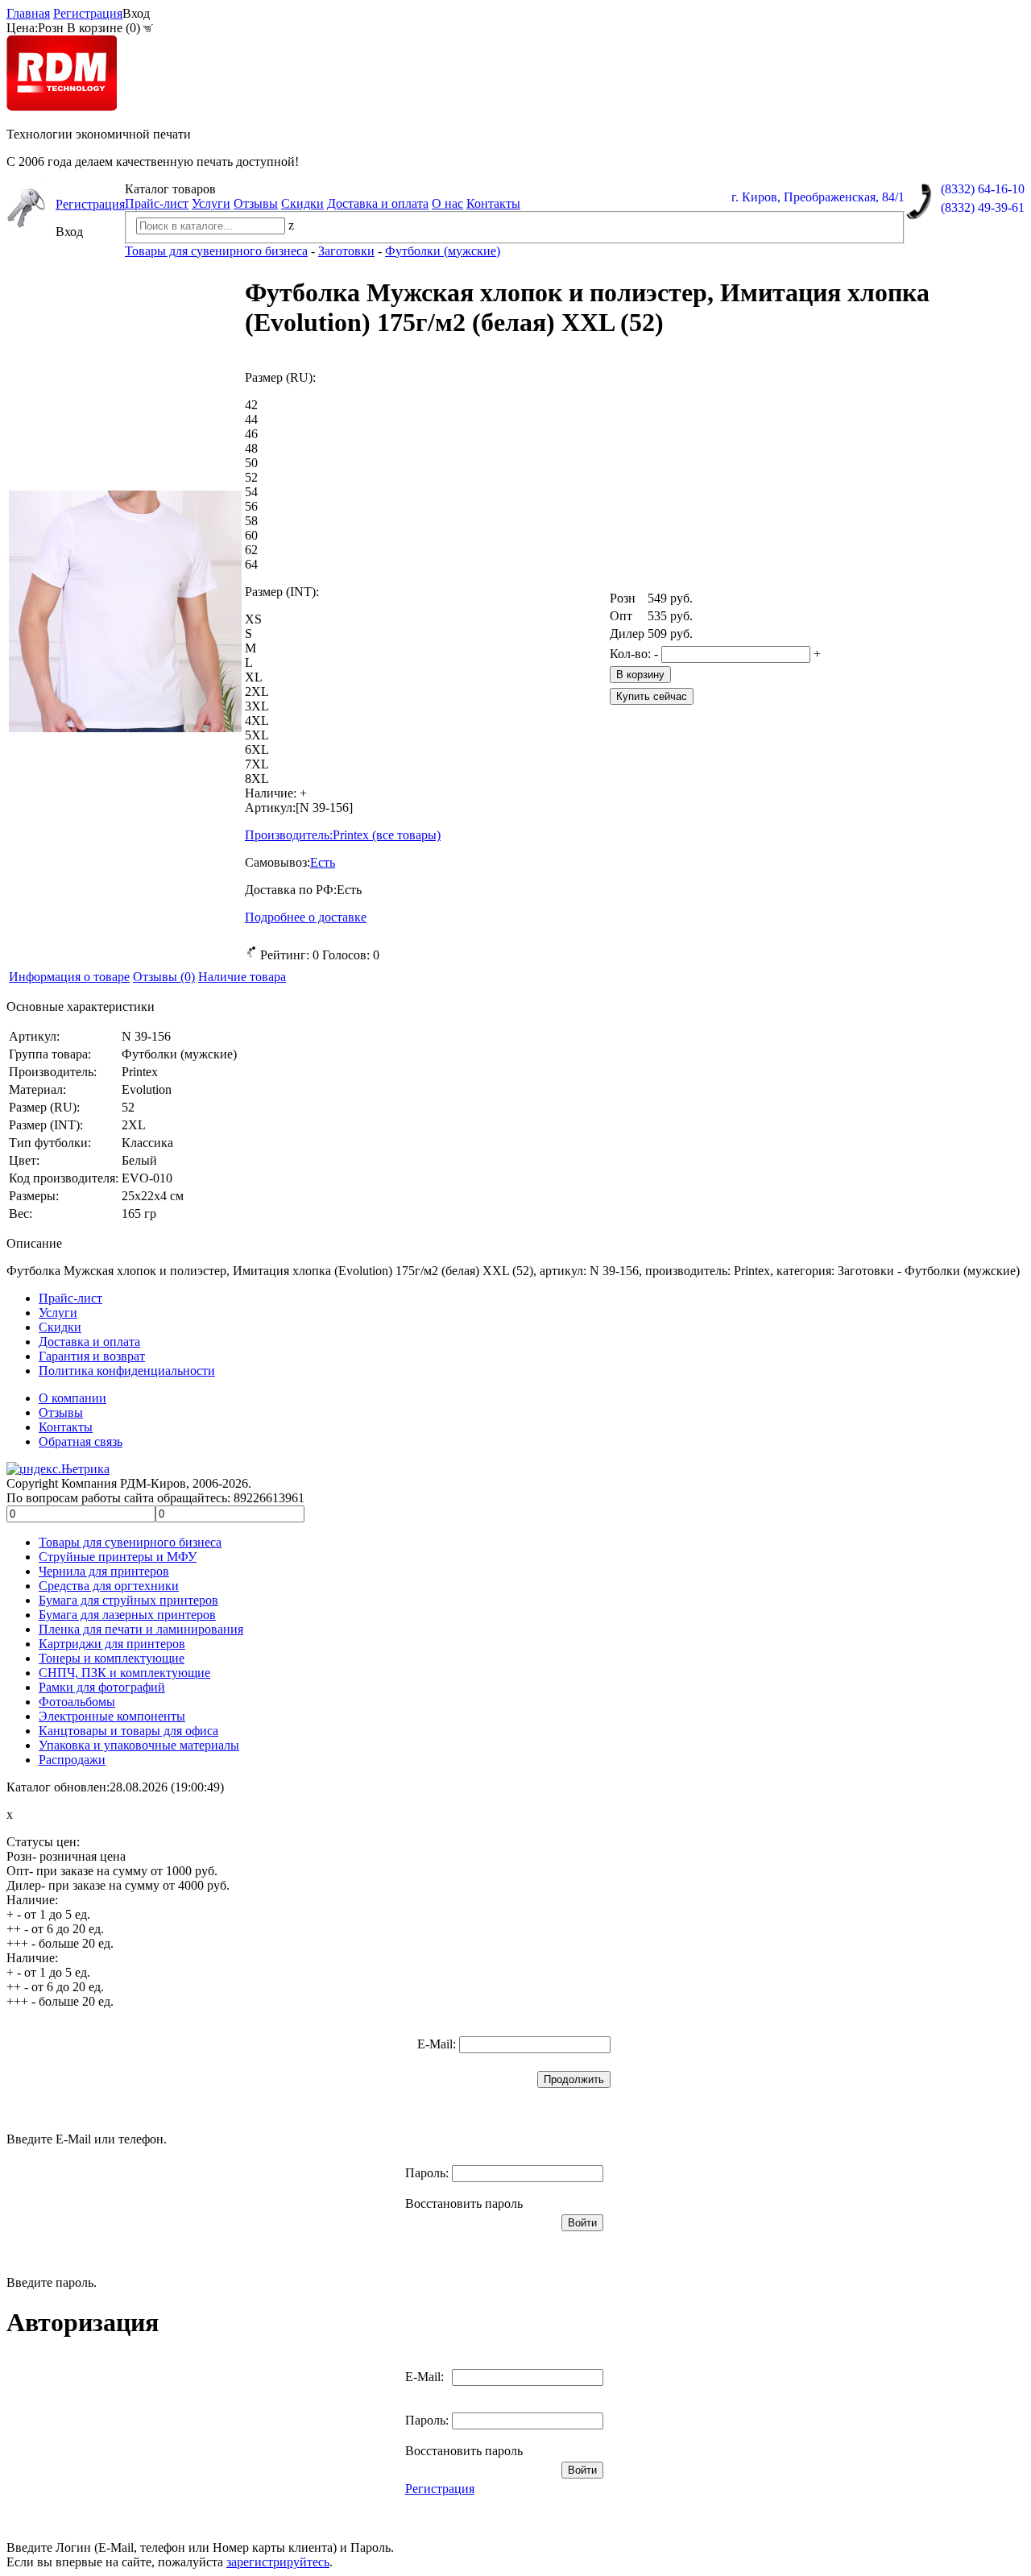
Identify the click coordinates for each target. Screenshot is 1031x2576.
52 (251, 477)
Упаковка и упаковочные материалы (139, 1745)
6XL (257, 750)
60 (251, 535)
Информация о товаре (69, 977)
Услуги (211, 203)
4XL (257, 721)
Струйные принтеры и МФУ (118, 1557)
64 (251, 564)
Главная (28, 13)
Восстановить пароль (464, 2203)
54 (251, 492)
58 (251, 521)
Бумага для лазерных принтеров (127, 1615)
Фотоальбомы (77, 1702)
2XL (257, 692)
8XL (257, 779)
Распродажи (72, 1760)
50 (251, 463)
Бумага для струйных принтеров (128, 1600)
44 (251, 419)
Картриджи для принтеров (112, 1644)
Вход (136, 13)
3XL (257, 706)
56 (251, 506)
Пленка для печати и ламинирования (141, 1629)
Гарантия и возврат (92, 1356)
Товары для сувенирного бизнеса (130, 1542)
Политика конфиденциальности (127, 1371)
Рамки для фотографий (102, 1687)
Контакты (493, 203)
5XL (257, 735)
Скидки (302, 203)
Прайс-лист (157, 203)
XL (254, 677)
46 (251, 434)
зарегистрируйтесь (278, 2562)
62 (251, 550)
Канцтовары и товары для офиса (128, 1731)
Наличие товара (242, 977)
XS (253, 619)
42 (251, 405)
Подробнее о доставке (306, 917)
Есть (323, 862)
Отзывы (256, 203)
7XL (257, 764)
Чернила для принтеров (104, 1571)
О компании (72, 1398)
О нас (447, 203)
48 (251, 448)
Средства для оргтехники (109, 1586)
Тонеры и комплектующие (112, 1658)
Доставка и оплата (378, 203)
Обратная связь (81, 1441)
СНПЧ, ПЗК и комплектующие (124, 1673)
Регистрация (88, 13)
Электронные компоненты (112, 1716)
